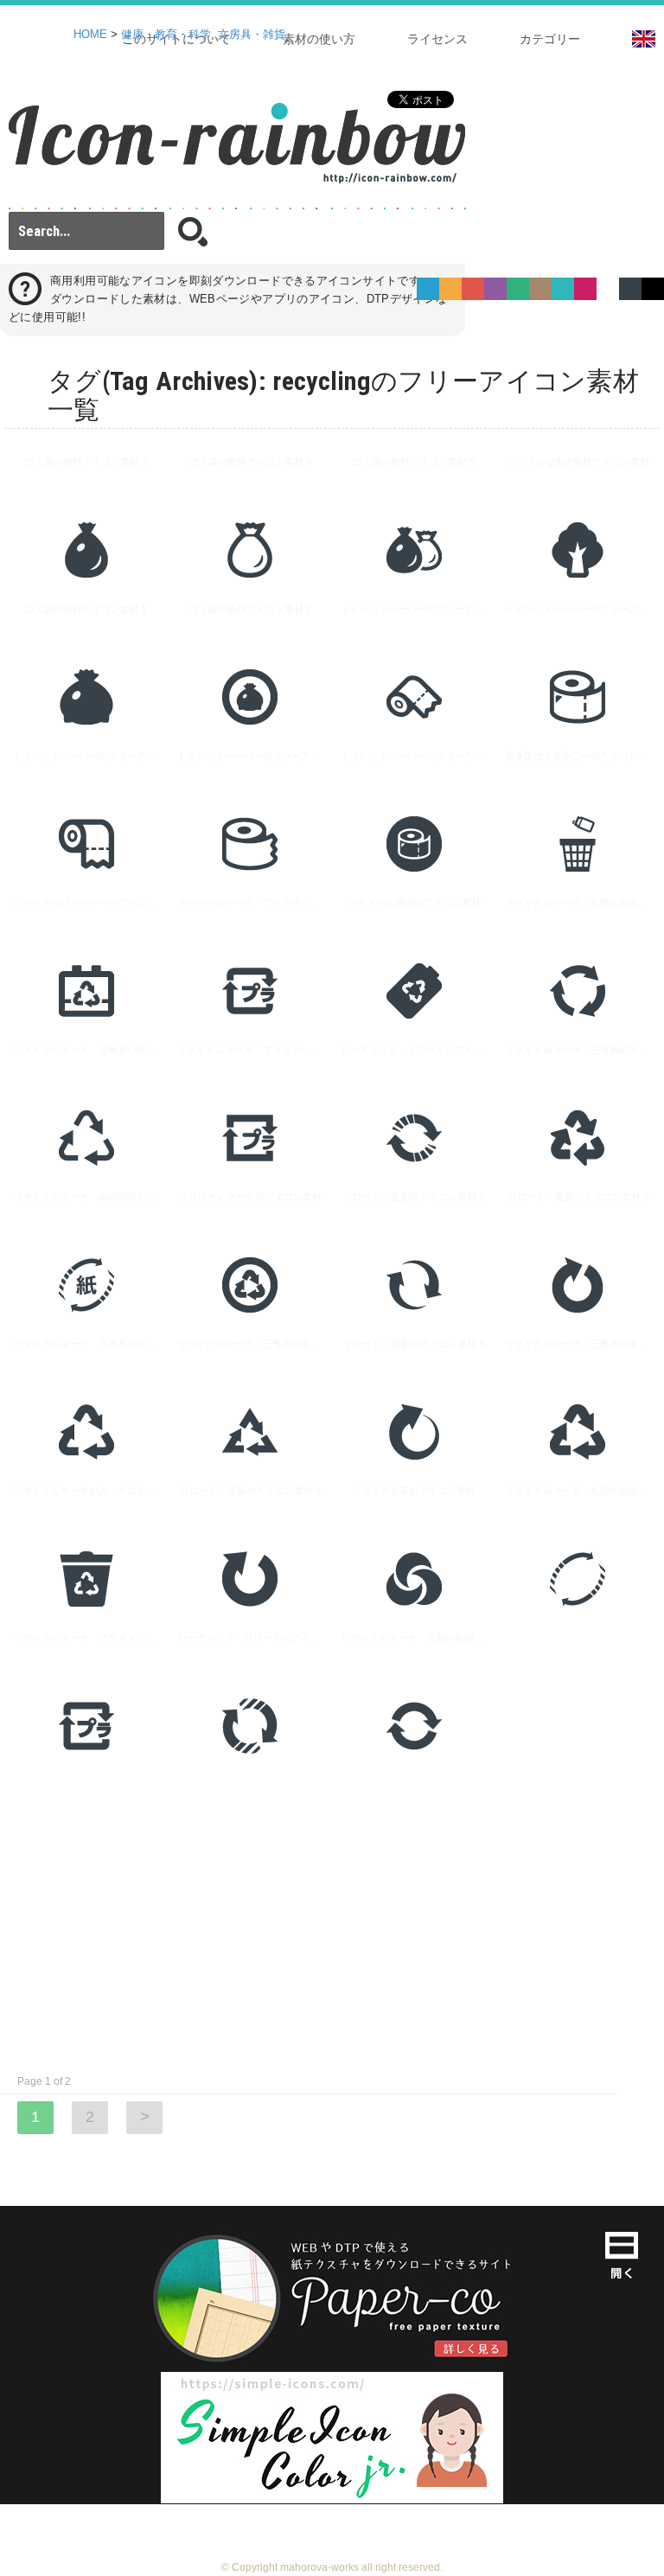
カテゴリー (550, 39)
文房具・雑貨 (252, 35)
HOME (90, 35)
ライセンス (437, 39)
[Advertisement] (332, 1921)
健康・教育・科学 (166, 35)
